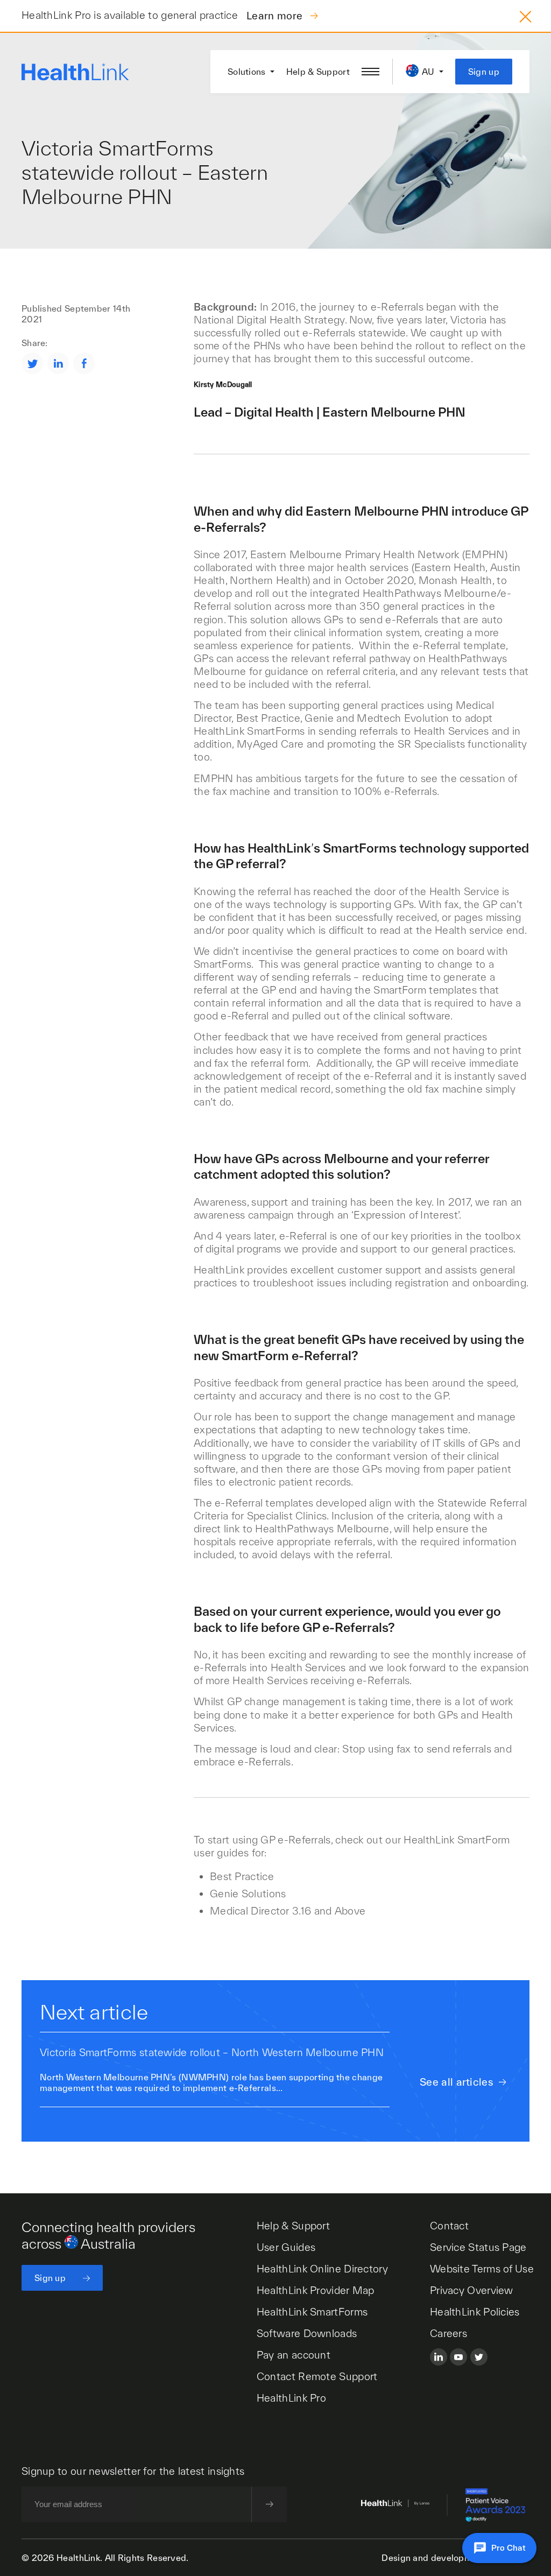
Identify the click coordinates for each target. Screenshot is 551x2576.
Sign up (484, 72)
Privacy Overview (472, 2290)
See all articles (457, 2082)
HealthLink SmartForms (312, 2312)
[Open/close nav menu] (370, 72)
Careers (448, 2333)
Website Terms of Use (482, 2269)
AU (428, 72)
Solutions (247, 72)
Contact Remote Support (317, 2376)
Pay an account (294, 2355)
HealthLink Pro (291, 2398)
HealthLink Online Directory (322, 2269)
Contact (449, 2226)
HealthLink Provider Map (316, 2290)
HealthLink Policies (475, 2312)
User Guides (286, 2247)
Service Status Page (478, 2247)
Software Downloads (307, 2333)
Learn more (276, 16)
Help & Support (318, 72)
